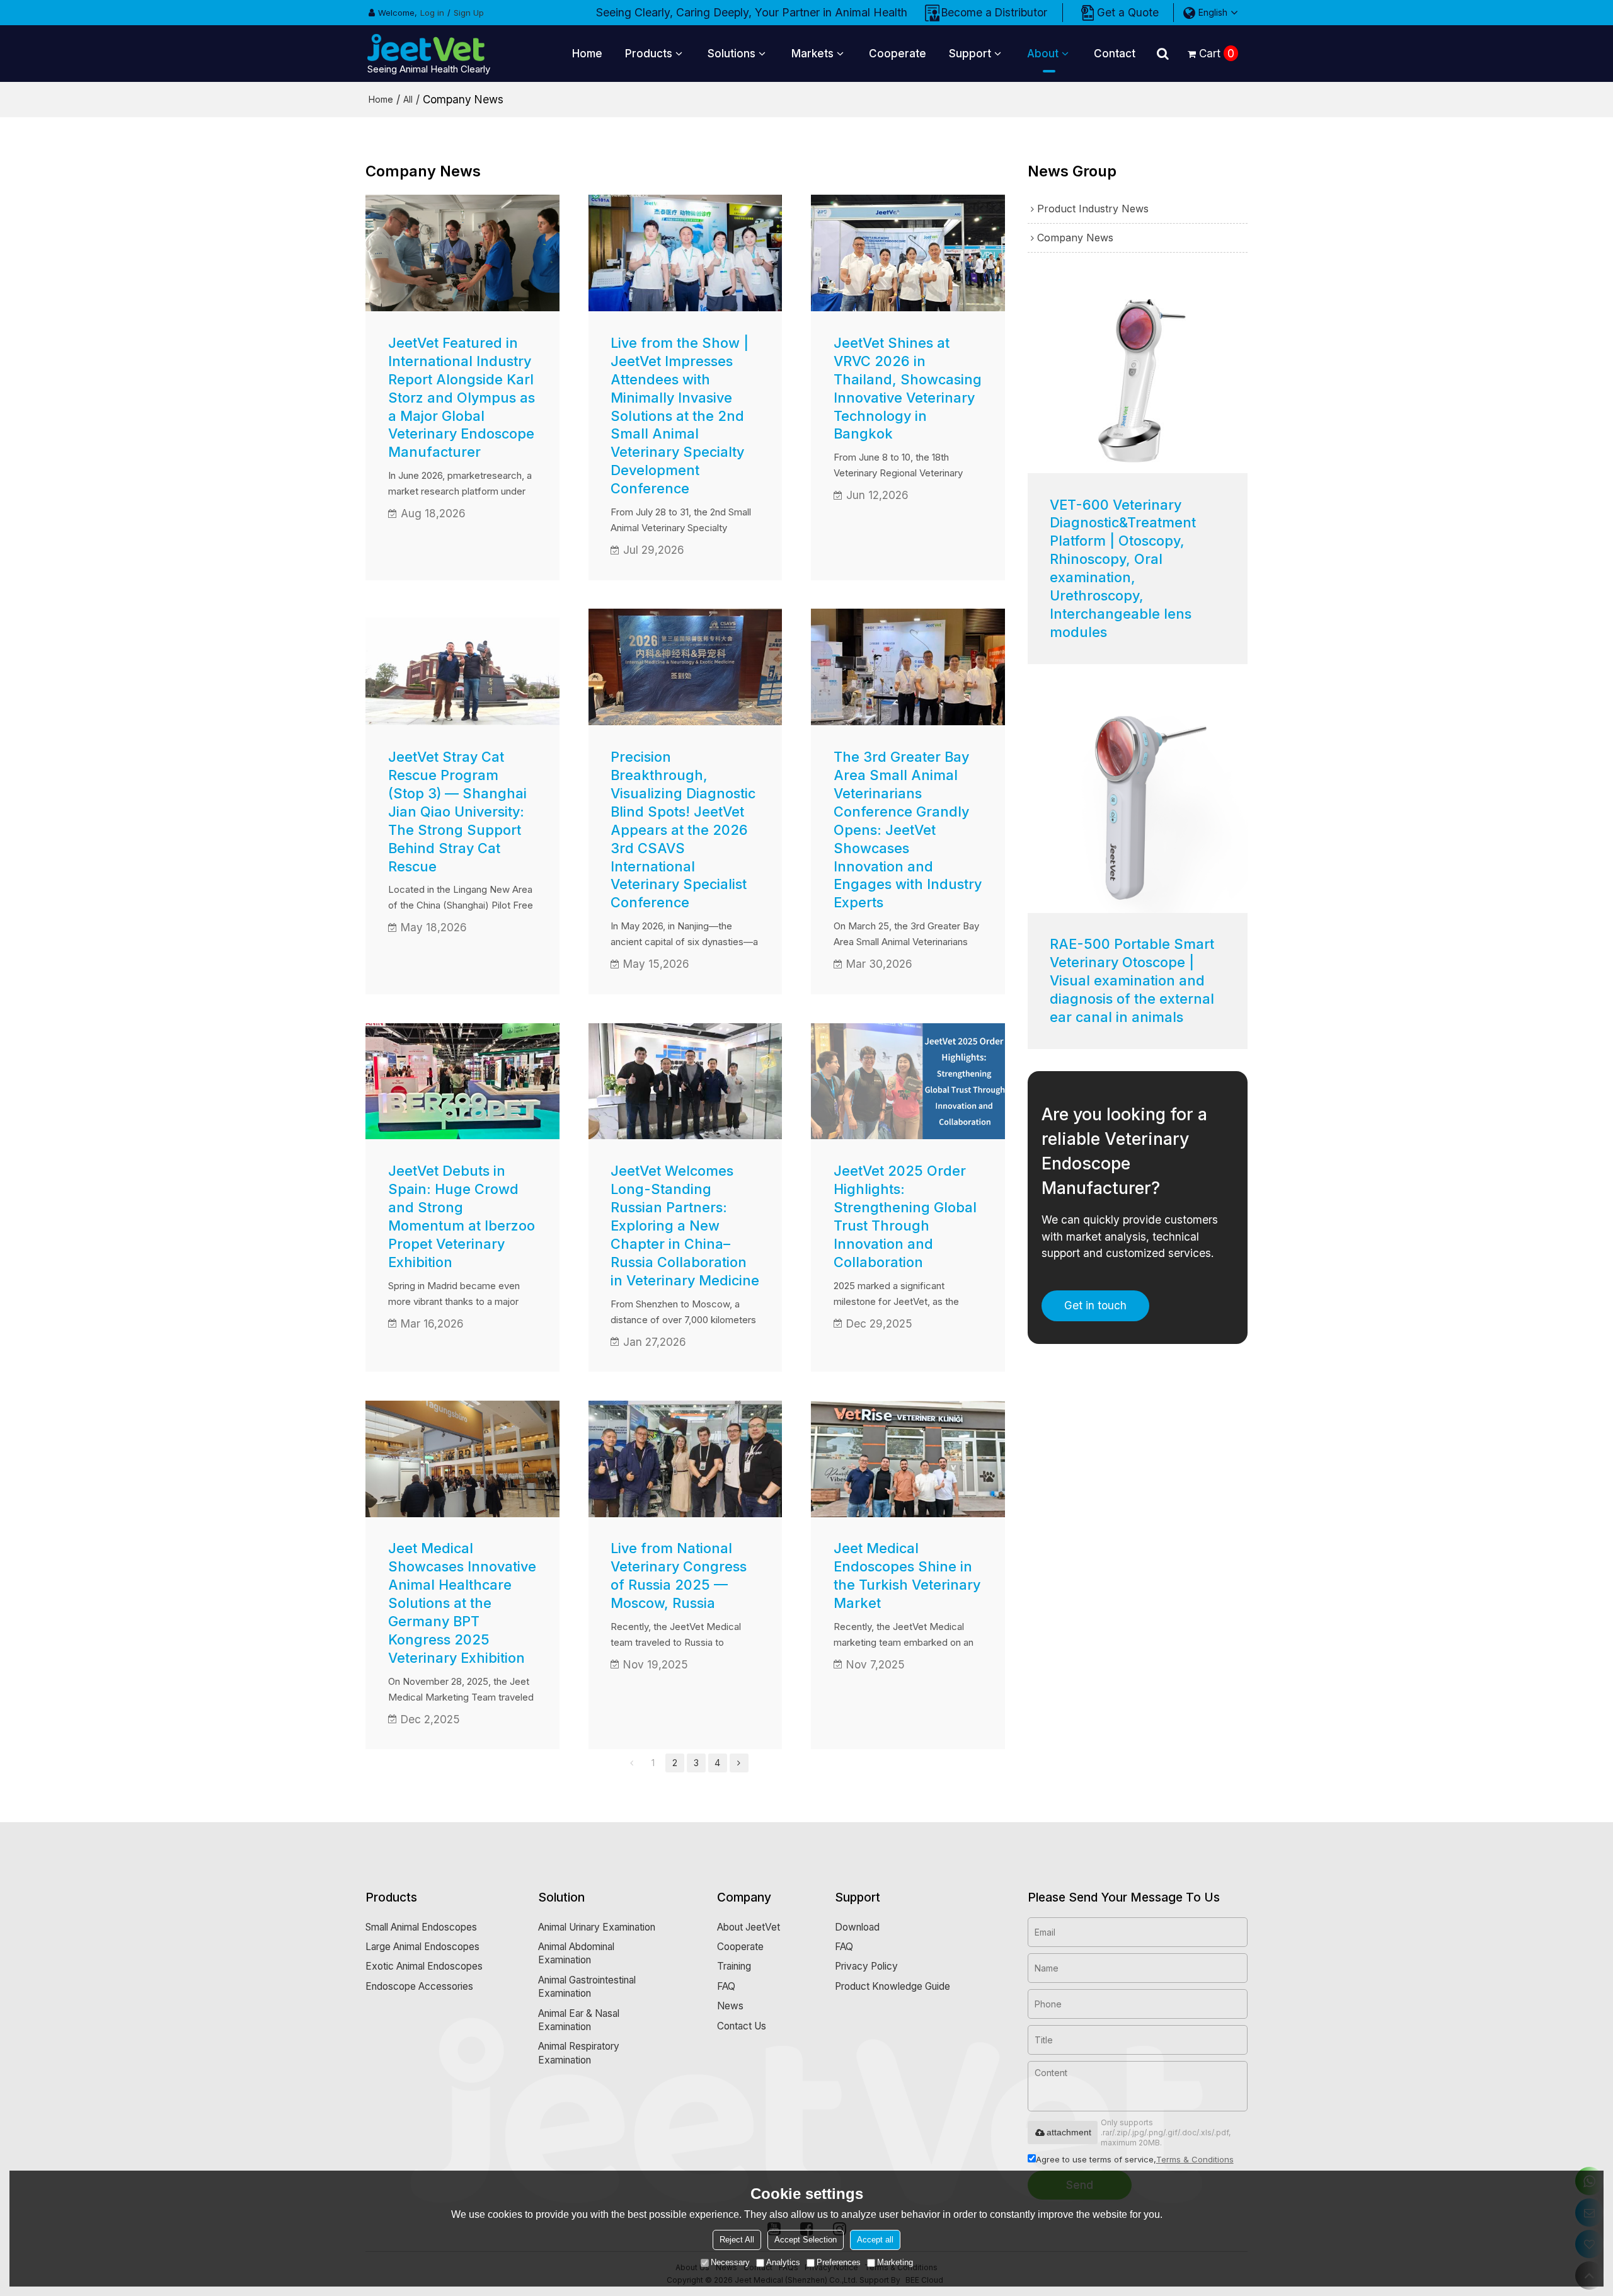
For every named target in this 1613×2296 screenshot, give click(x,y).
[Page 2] (739, 1763)
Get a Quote (1128, 12)
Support (970, 54)
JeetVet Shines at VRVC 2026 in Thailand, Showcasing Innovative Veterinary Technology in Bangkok (908, 388)
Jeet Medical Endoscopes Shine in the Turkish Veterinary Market (907, 1576)
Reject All (737, 2240)
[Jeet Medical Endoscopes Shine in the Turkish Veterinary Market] (908, 1459)
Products (649, 54)
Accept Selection (806, 2240)
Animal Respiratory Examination (579, 2053)
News (730, 2006)
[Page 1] (632, 1763)
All (408, 99)
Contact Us (742, 2026)
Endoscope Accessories (419, 1986)
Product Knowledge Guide (893, 1986)
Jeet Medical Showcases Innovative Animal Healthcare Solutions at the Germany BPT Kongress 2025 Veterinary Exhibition (462, 1603)
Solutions (732, 54)
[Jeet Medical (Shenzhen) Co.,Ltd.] (428, 47)
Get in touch (1095, 1305)
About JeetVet (749, 1927)
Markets (812, 54)
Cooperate (898, 54)
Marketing (895, 2262)
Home (587, 54)
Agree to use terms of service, (1135, 2159)
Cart (1217, 53)
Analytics (783, 2262)
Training (734, 1966)
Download (857, 1927)
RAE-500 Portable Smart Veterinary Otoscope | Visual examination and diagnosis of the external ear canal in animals (1132, 980)
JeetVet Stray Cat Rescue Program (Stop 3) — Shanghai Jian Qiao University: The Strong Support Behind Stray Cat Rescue (457, 812)
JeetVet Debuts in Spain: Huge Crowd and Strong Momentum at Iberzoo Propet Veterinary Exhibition (462, 1216)
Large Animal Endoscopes (422, 1947)
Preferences (839, 2262)
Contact (1115, 54)
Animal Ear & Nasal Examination (579, 2020)
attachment (1069, 2132)
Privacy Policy (866, 1966)
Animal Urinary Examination (597, 1927)
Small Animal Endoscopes (421, 1927)
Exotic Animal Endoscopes (424, 1966)
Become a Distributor (994, 12)
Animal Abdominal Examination (576, 1953)
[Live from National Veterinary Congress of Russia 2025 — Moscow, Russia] (686, 1459)
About (1043, 54)
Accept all (875, 2240)
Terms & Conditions (1195, 2159)
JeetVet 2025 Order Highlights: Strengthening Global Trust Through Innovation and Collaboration (905, 1216)
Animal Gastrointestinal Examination (587, 1987)
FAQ (726, 1986)
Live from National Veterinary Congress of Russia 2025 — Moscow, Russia (679, 1576)
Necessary (730, 2262)
